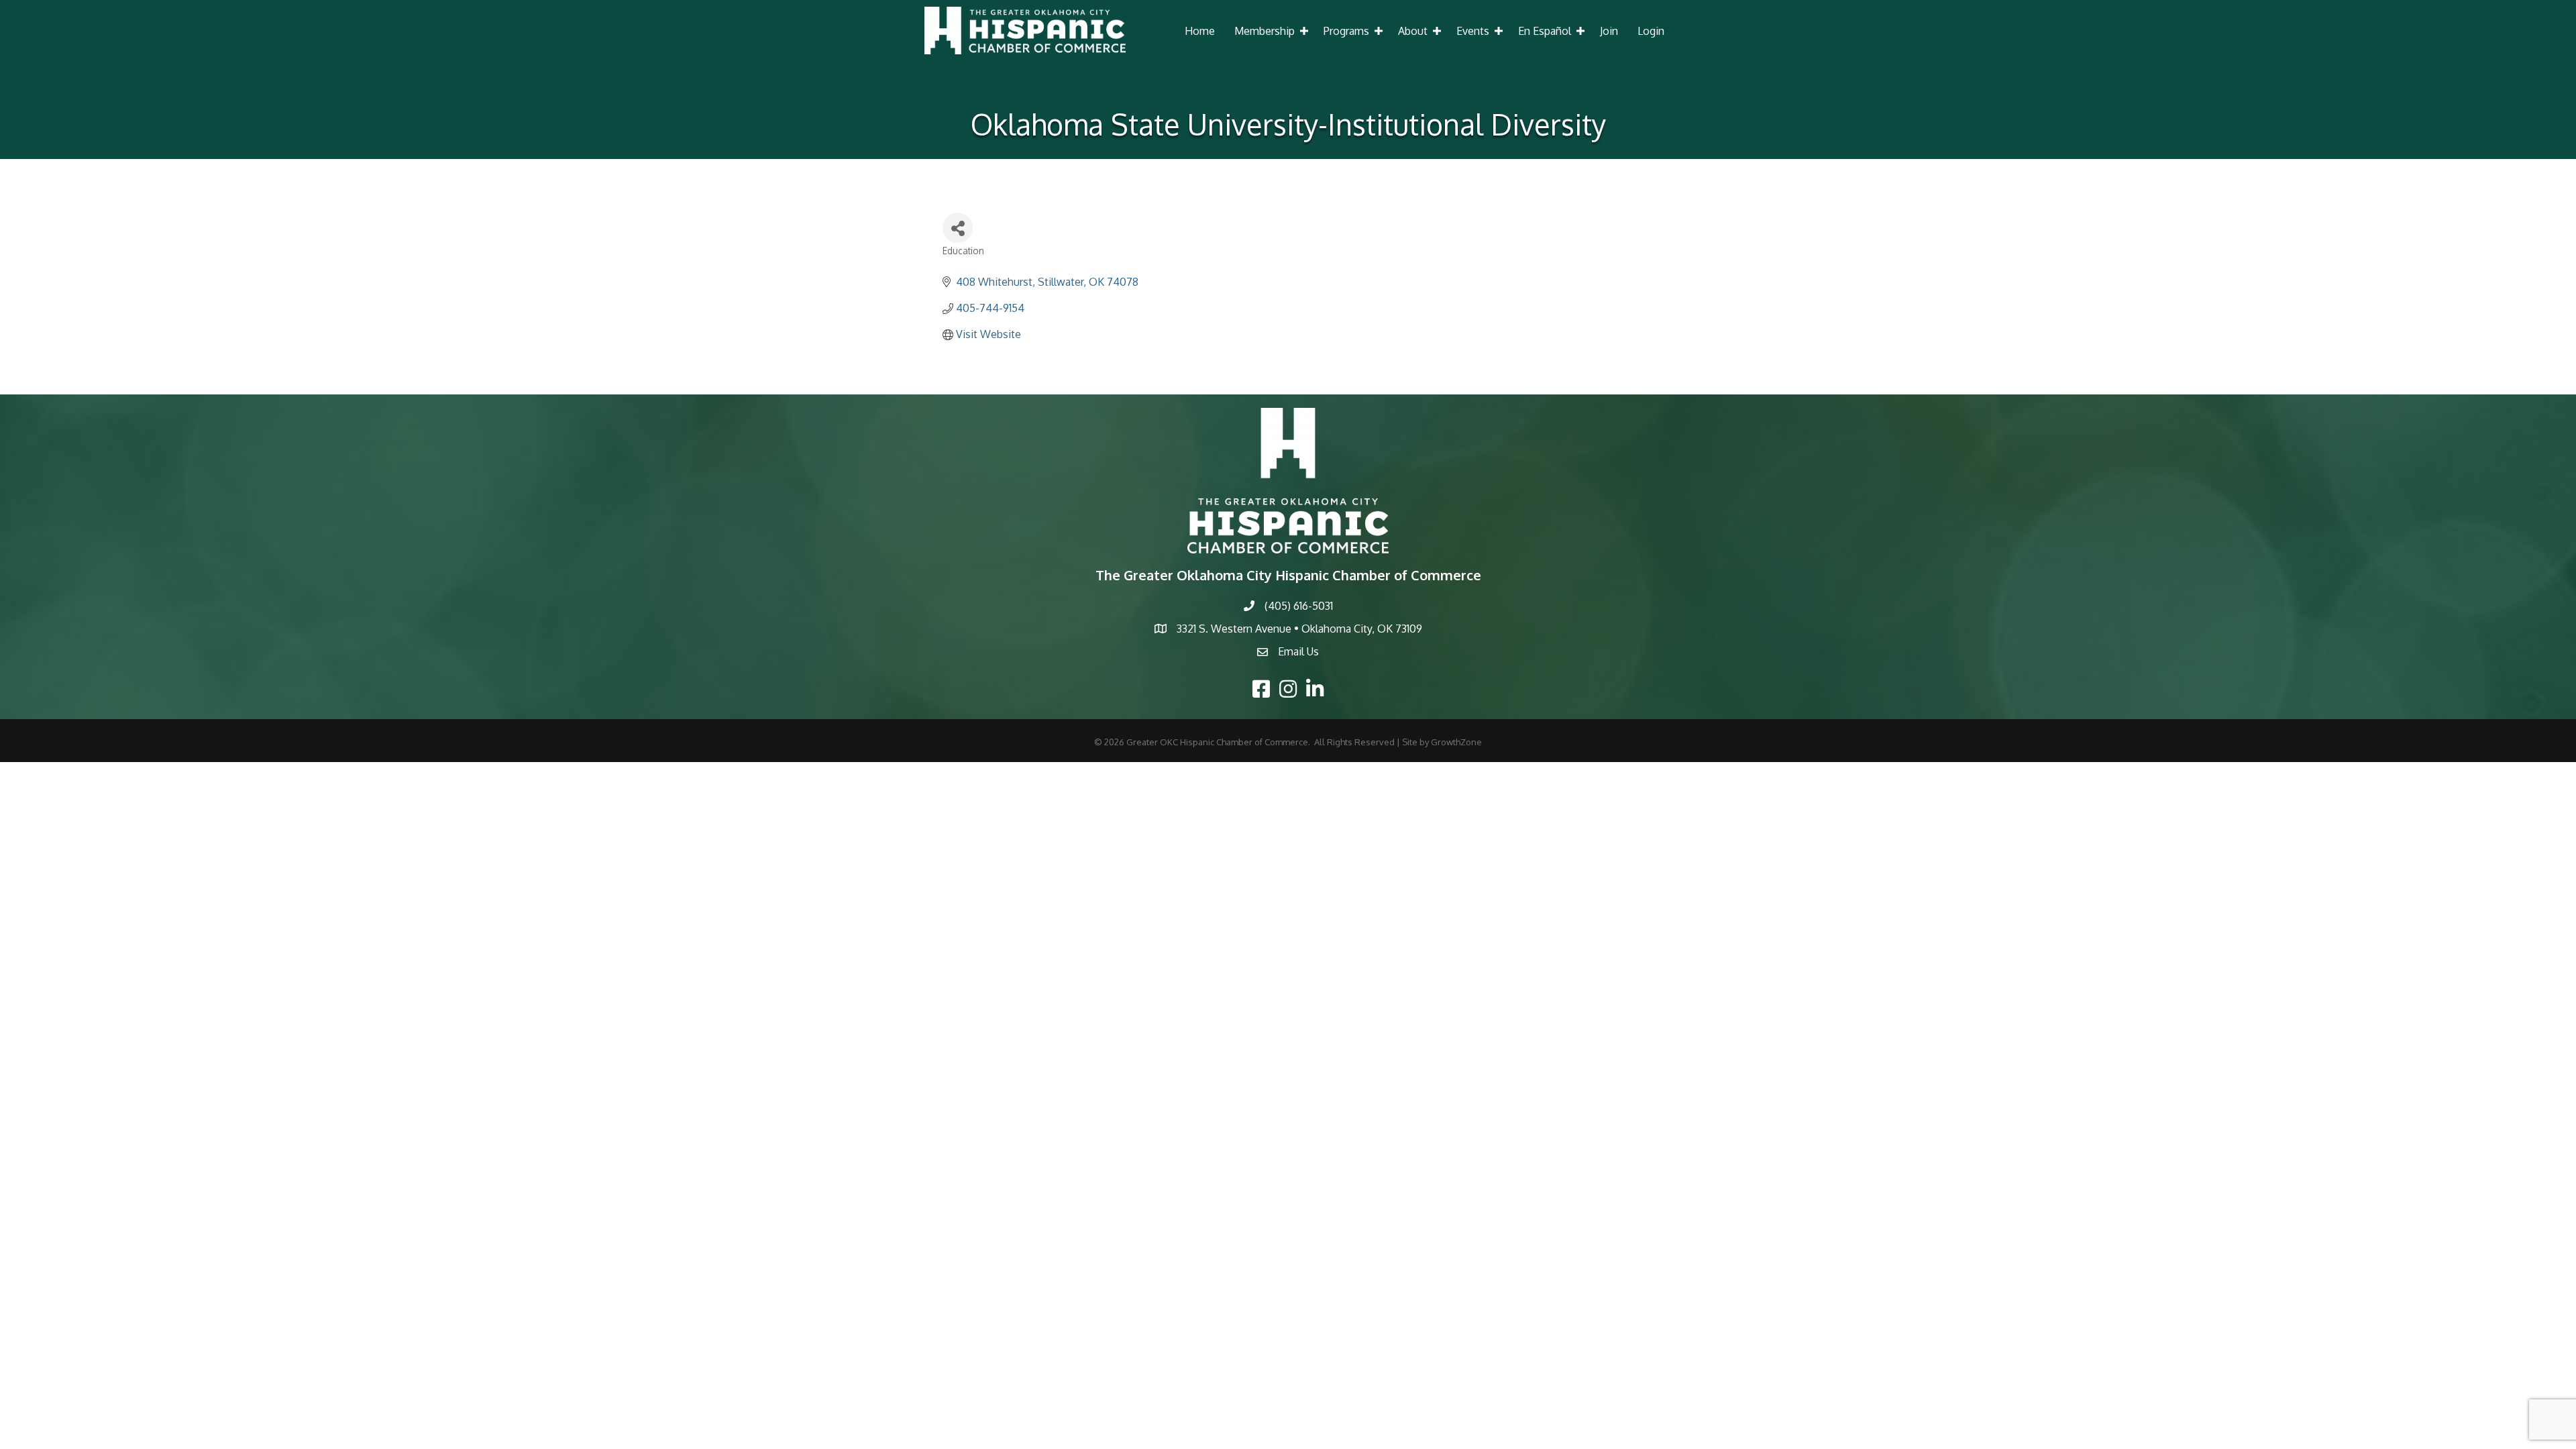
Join (1609, 31)
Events (1473, 31)
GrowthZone (1456, 742)
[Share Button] (958, 228)
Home (1200, 31)
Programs (1346, 31)
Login (1651, 31)
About (1413, 31)
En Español (1545, 31)
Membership (1265, 31)
